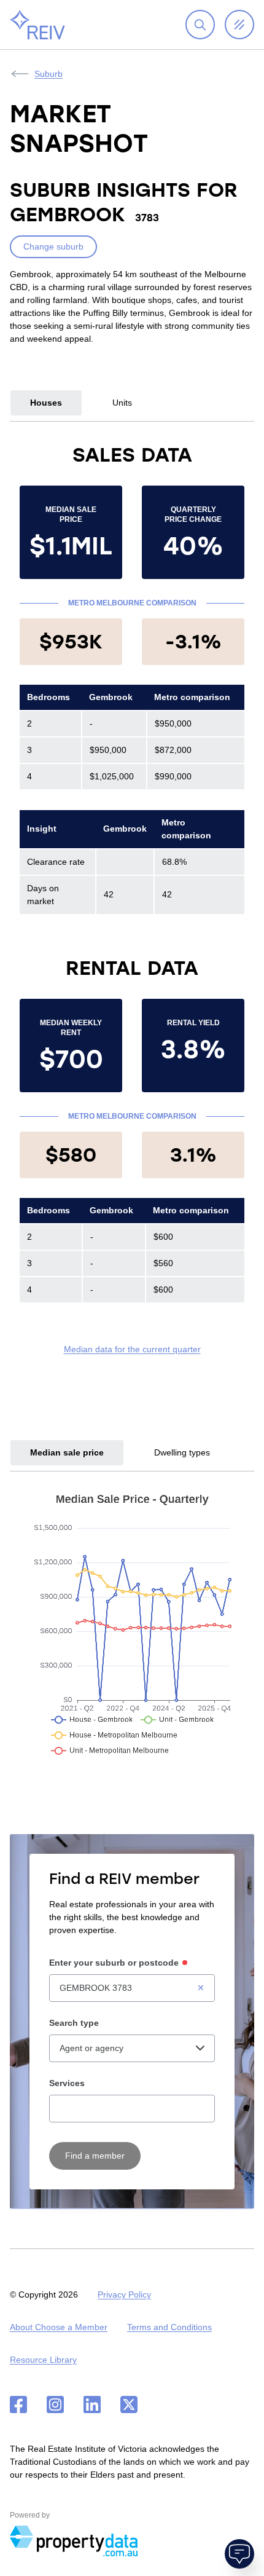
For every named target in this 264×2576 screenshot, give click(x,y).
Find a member (95, 2156)
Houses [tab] (46, 403)
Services (67, 2083)
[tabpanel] (132, 899)
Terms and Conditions (169, 2327)
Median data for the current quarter (132, 1349)
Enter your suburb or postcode (114, 1963)
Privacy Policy (124, 2294)
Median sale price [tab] (67, 1452)
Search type (74, 2023)
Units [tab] (122, 403)
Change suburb (53, 246)
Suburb (49, 74)
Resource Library (43, 2360)
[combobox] (132, 1988)
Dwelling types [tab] (182, 1452)
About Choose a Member (59, 2327)
